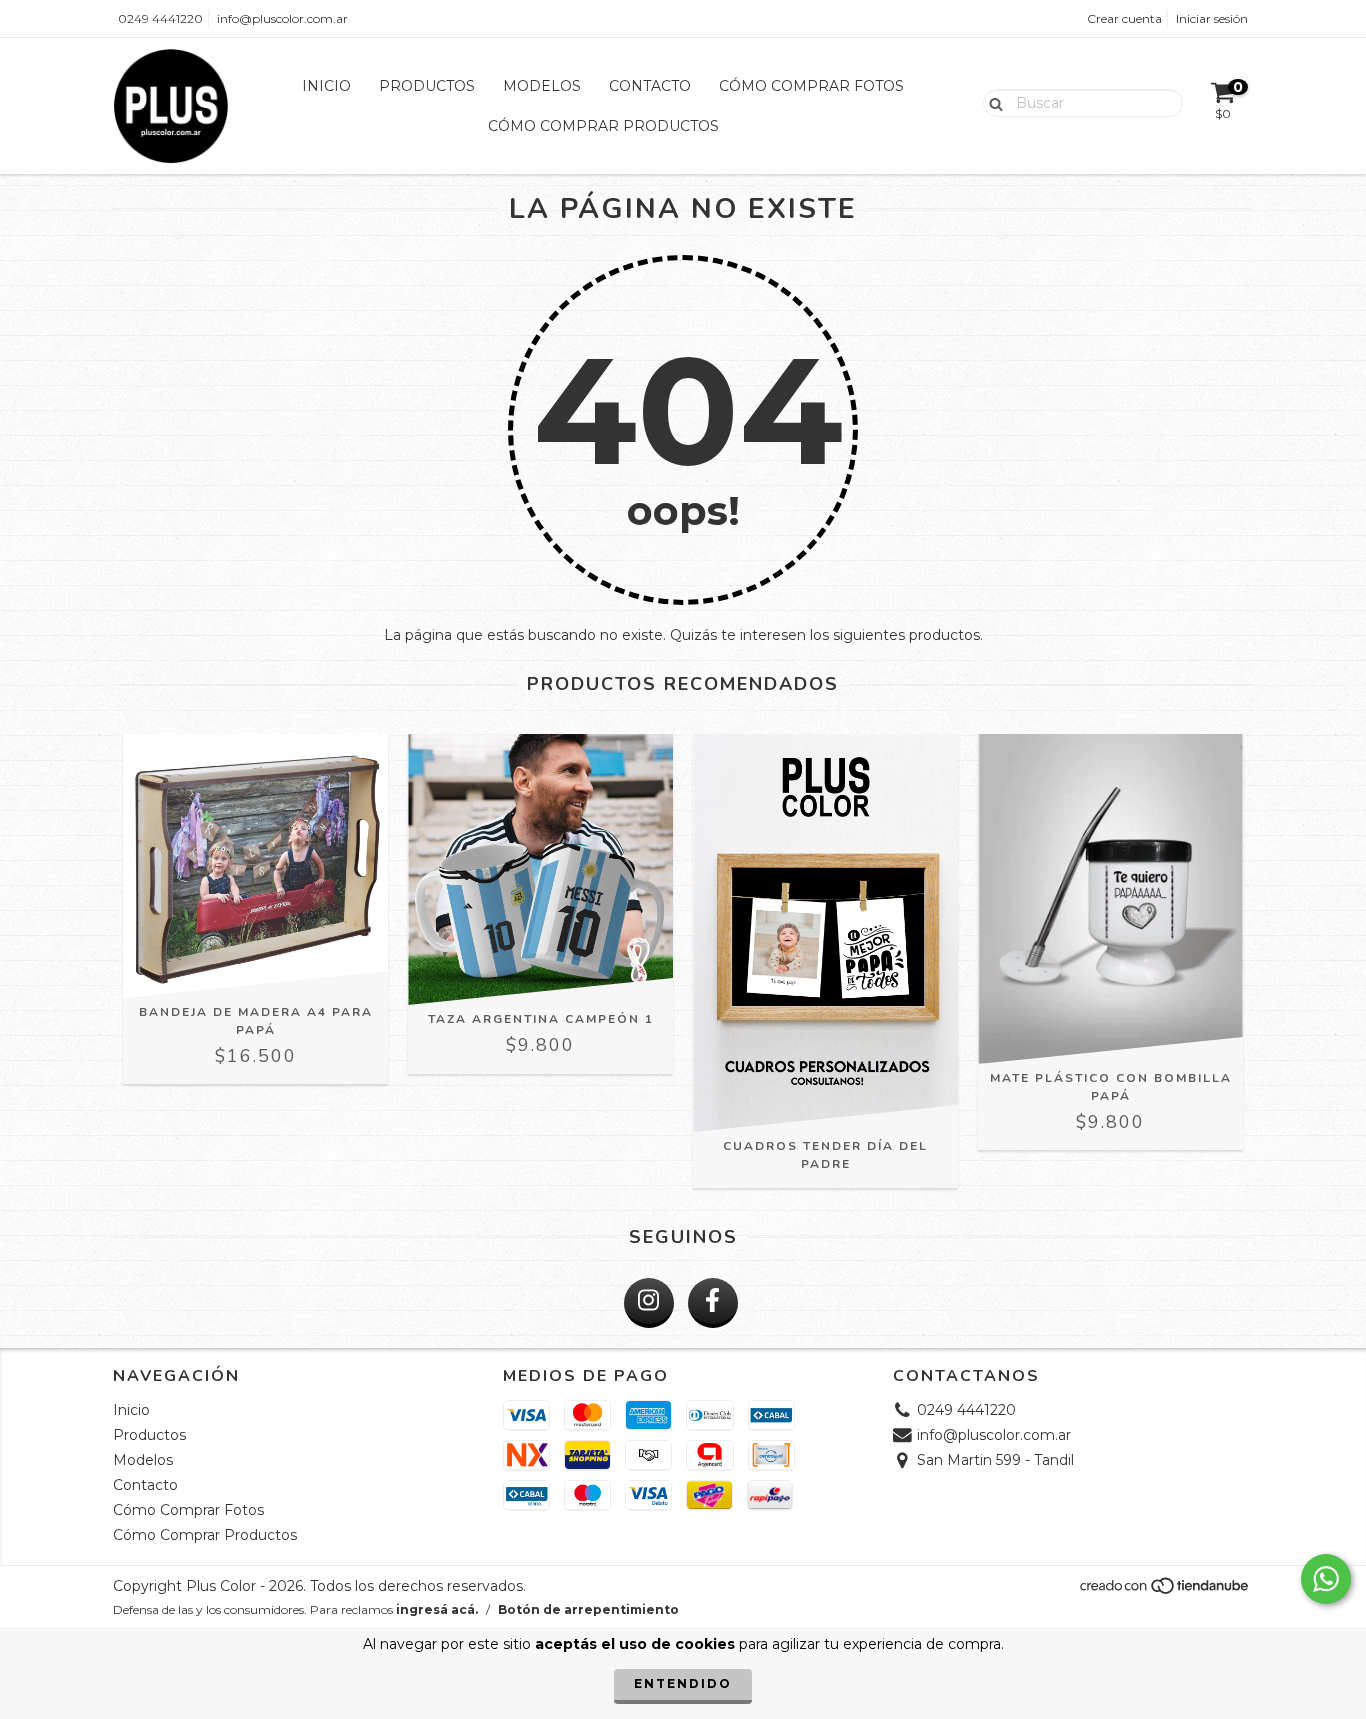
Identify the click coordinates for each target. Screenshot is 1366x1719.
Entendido (683, 1683)
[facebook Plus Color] (713, 1303)
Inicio (326, 86)
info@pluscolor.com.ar (282, 18)
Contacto (650, 86)
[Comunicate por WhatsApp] (1326, 1579)
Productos (427, 86)
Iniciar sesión (1212, 18)
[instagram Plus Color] (649, 1303)
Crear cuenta (1124, 18)
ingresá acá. (437, 1609)
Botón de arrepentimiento (588, 1609)
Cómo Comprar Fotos (811, 86)
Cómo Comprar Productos (603, 126)
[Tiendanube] (1165, 1591)
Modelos (542, 86)
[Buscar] (991, 102)
